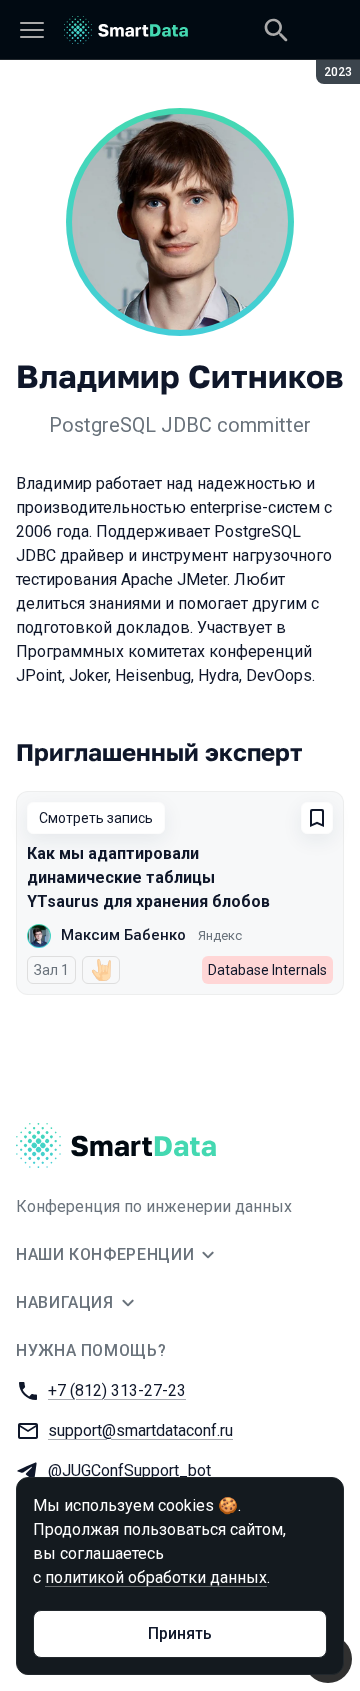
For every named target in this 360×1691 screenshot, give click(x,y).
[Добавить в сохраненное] (317, 818)
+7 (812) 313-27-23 (117, 1390)
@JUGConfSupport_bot (129, 1470)
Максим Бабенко (123, 935)
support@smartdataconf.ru (140, 1430)
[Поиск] (276, 30)
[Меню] (32, 30)
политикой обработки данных (156, 1577)
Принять (180, 1633)
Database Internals (267, 970)
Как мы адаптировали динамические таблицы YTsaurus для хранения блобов (148, 877)
